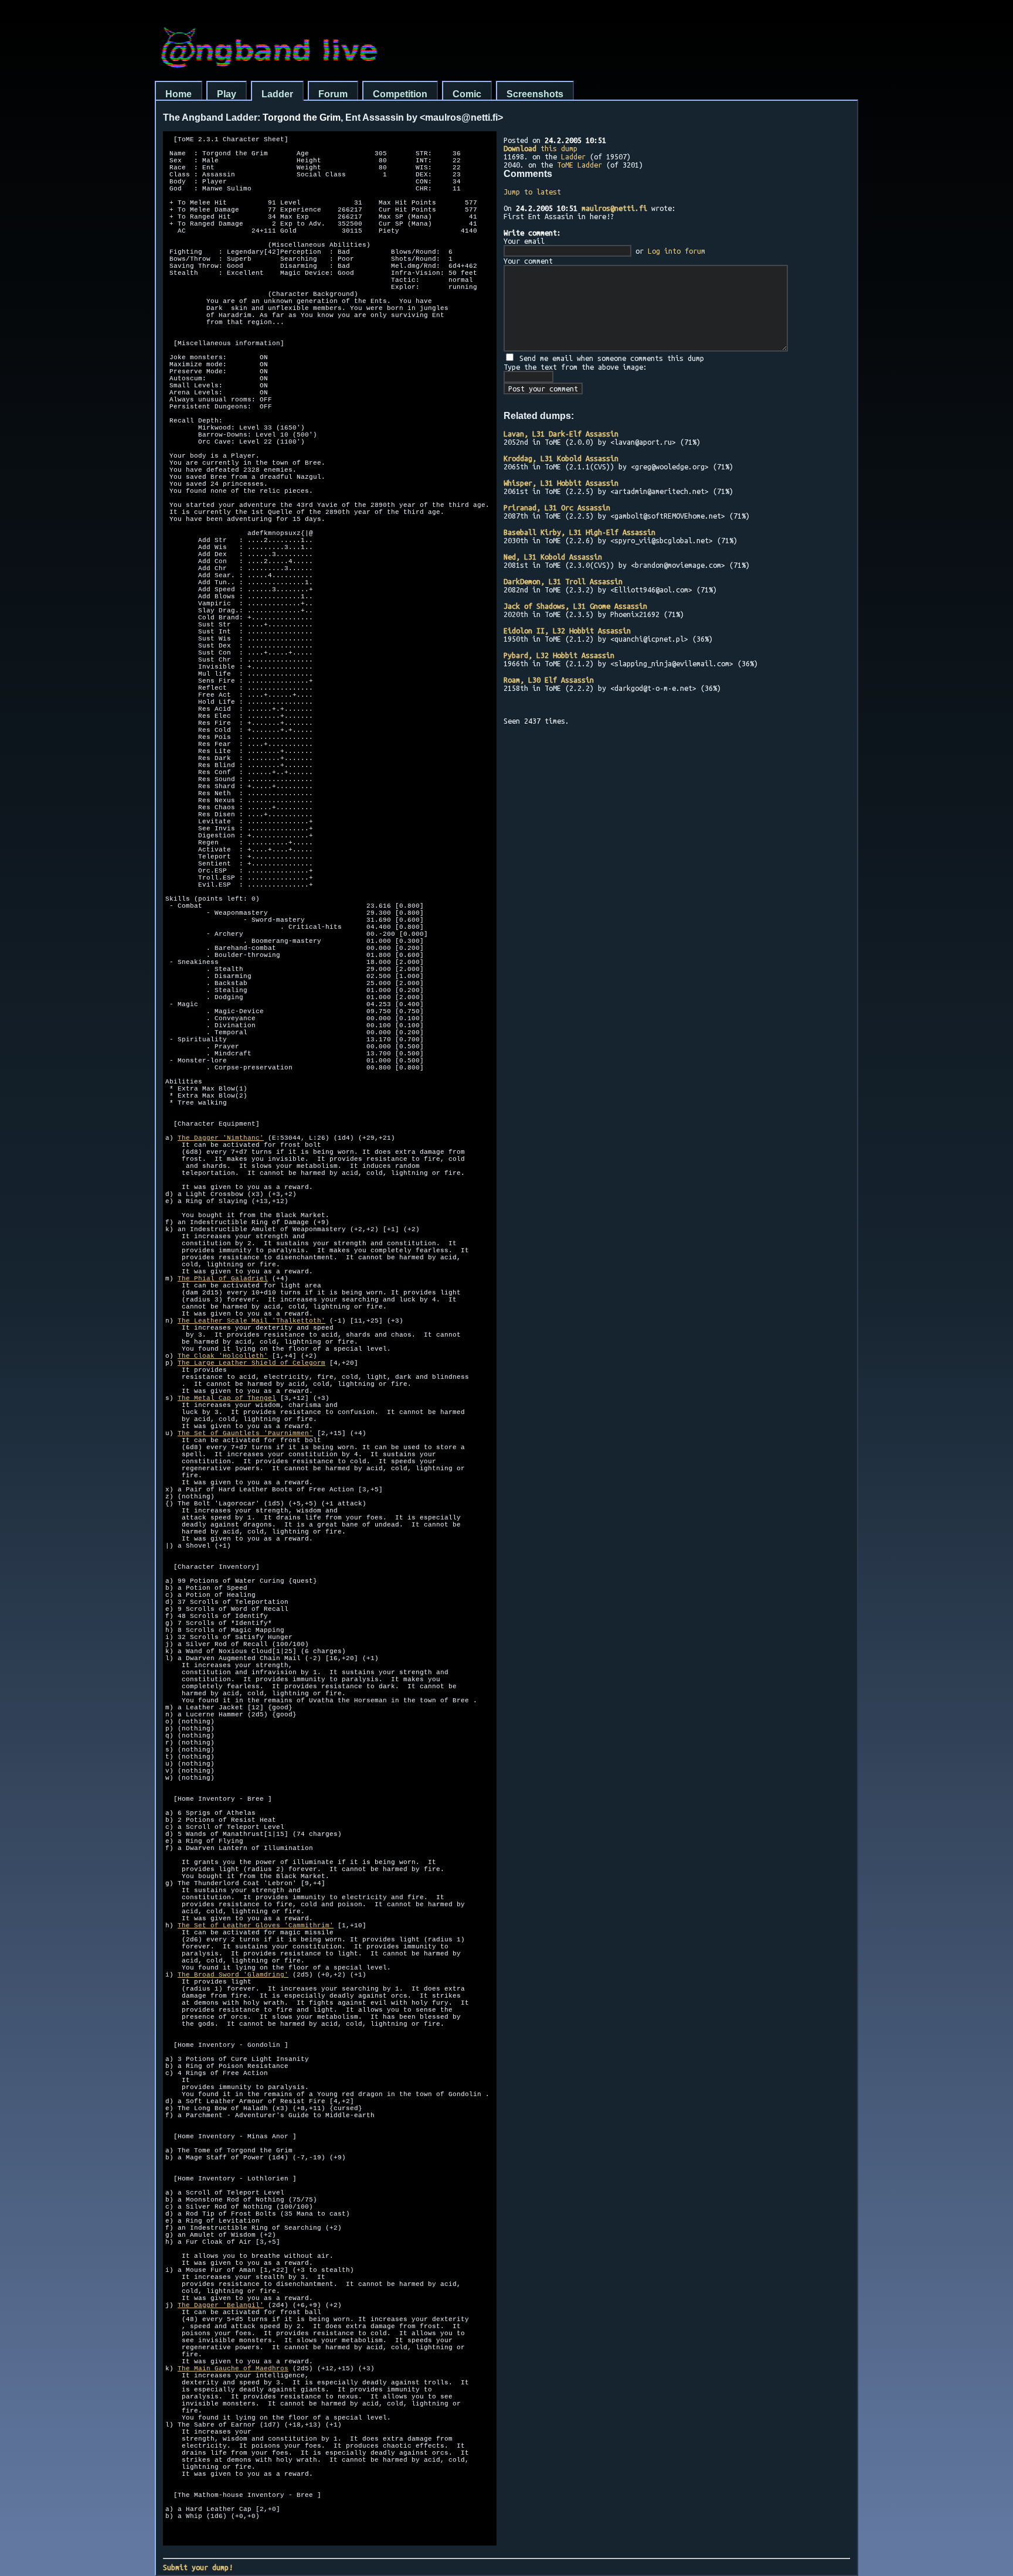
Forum (333, 94)
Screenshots (535, 94)
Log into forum (677, 251)
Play (227, 94)
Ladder (277, 94)
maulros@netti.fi (614, 208)
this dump (541, 148)
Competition (400, 94)
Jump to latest (532, 192)
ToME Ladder (579, 165)
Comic (467, 94)
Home (179, 94)
